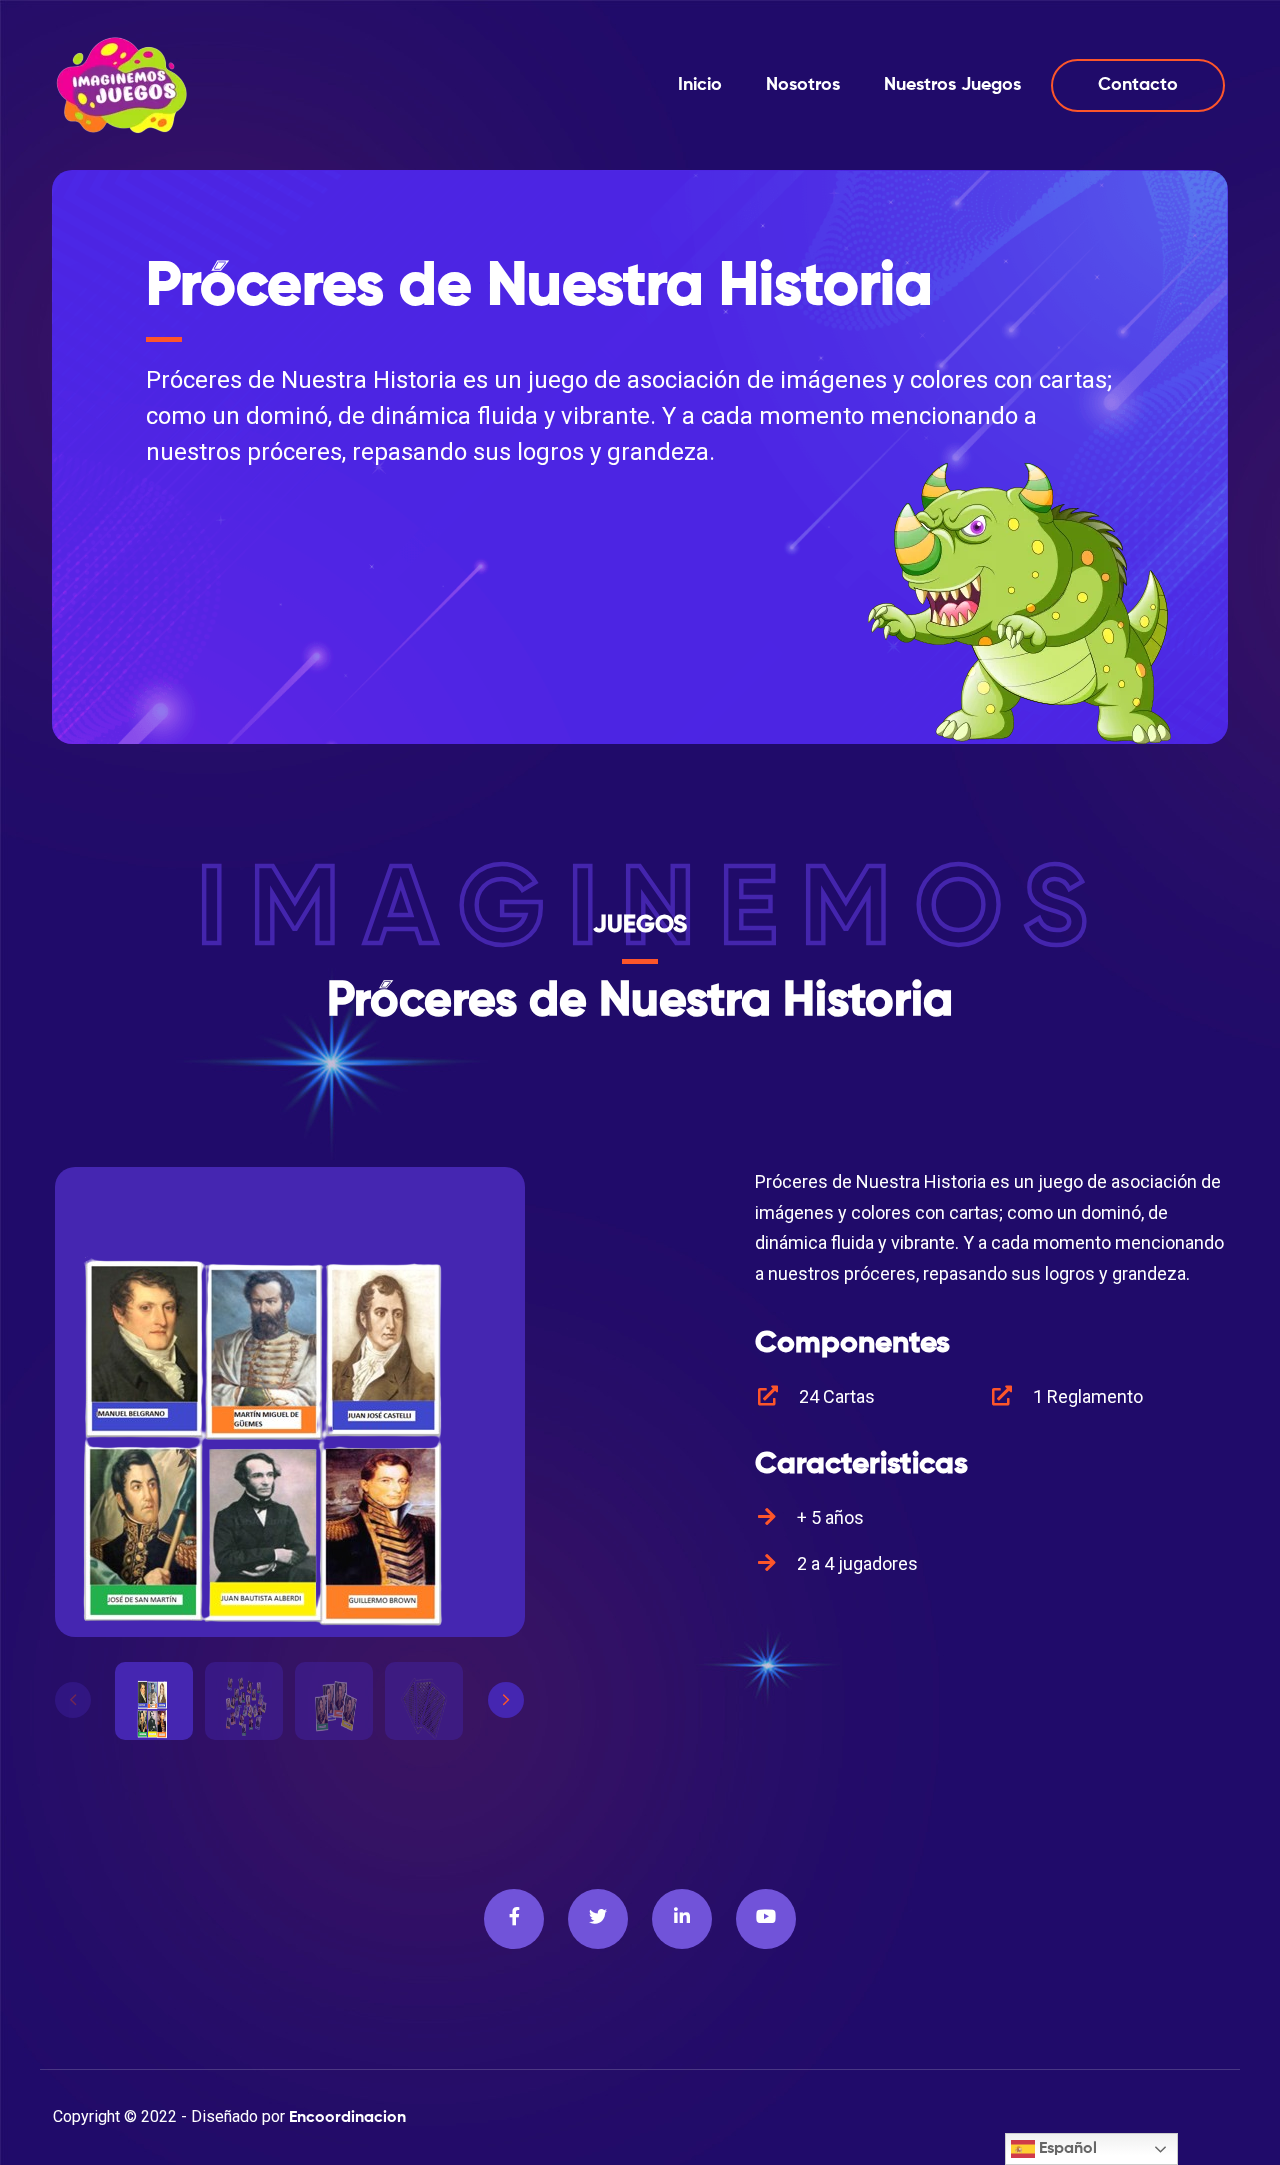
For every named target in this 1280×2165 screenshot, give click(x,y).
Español (1066, 2149)
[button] (506, 1700)
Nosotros (803, 85)
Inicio (700, 85)
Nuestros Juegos (952, 85)
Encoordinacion (347, 2118)
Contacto (1138, 85)
